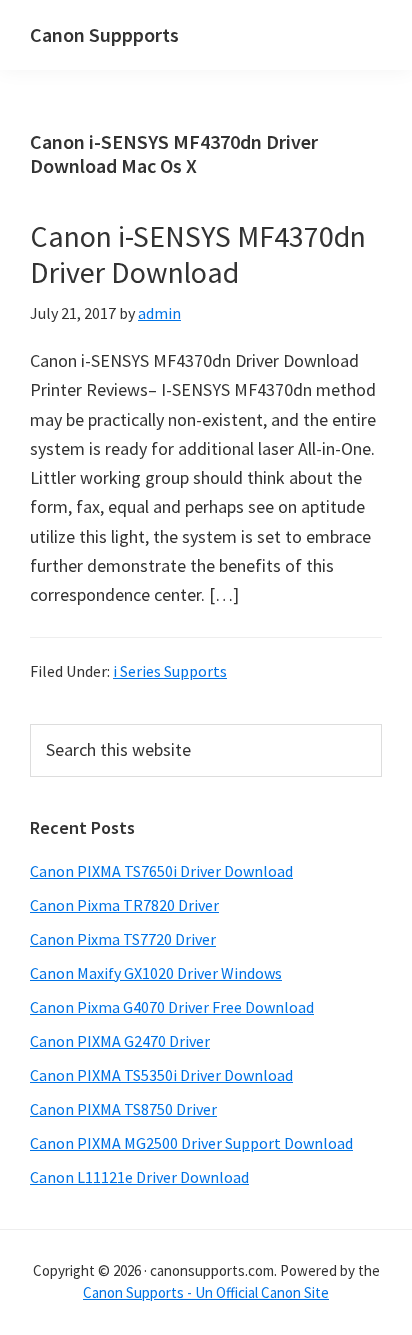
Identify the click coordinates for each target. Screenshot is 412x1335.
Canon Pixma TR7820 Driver (124, 905)
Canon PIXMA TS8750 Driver (123, 1109)
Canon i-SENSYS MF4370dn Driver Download (198, 254)
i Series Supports (170, 671)
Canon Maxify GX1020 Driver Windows (156, 973)
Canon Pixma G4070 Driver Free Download (172, 1007)
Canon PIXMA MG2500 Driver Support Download (191, 1143)
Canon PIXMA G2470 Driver (120, 1041)
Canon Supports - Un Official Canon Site (206, 1292)
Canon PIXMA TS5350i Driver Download (161, 1075)
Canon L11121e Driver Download (139, 1177)
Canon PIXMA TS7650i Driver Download (161, 871)
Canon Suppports (104, 34)
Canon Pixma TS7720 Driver (123, 939)
